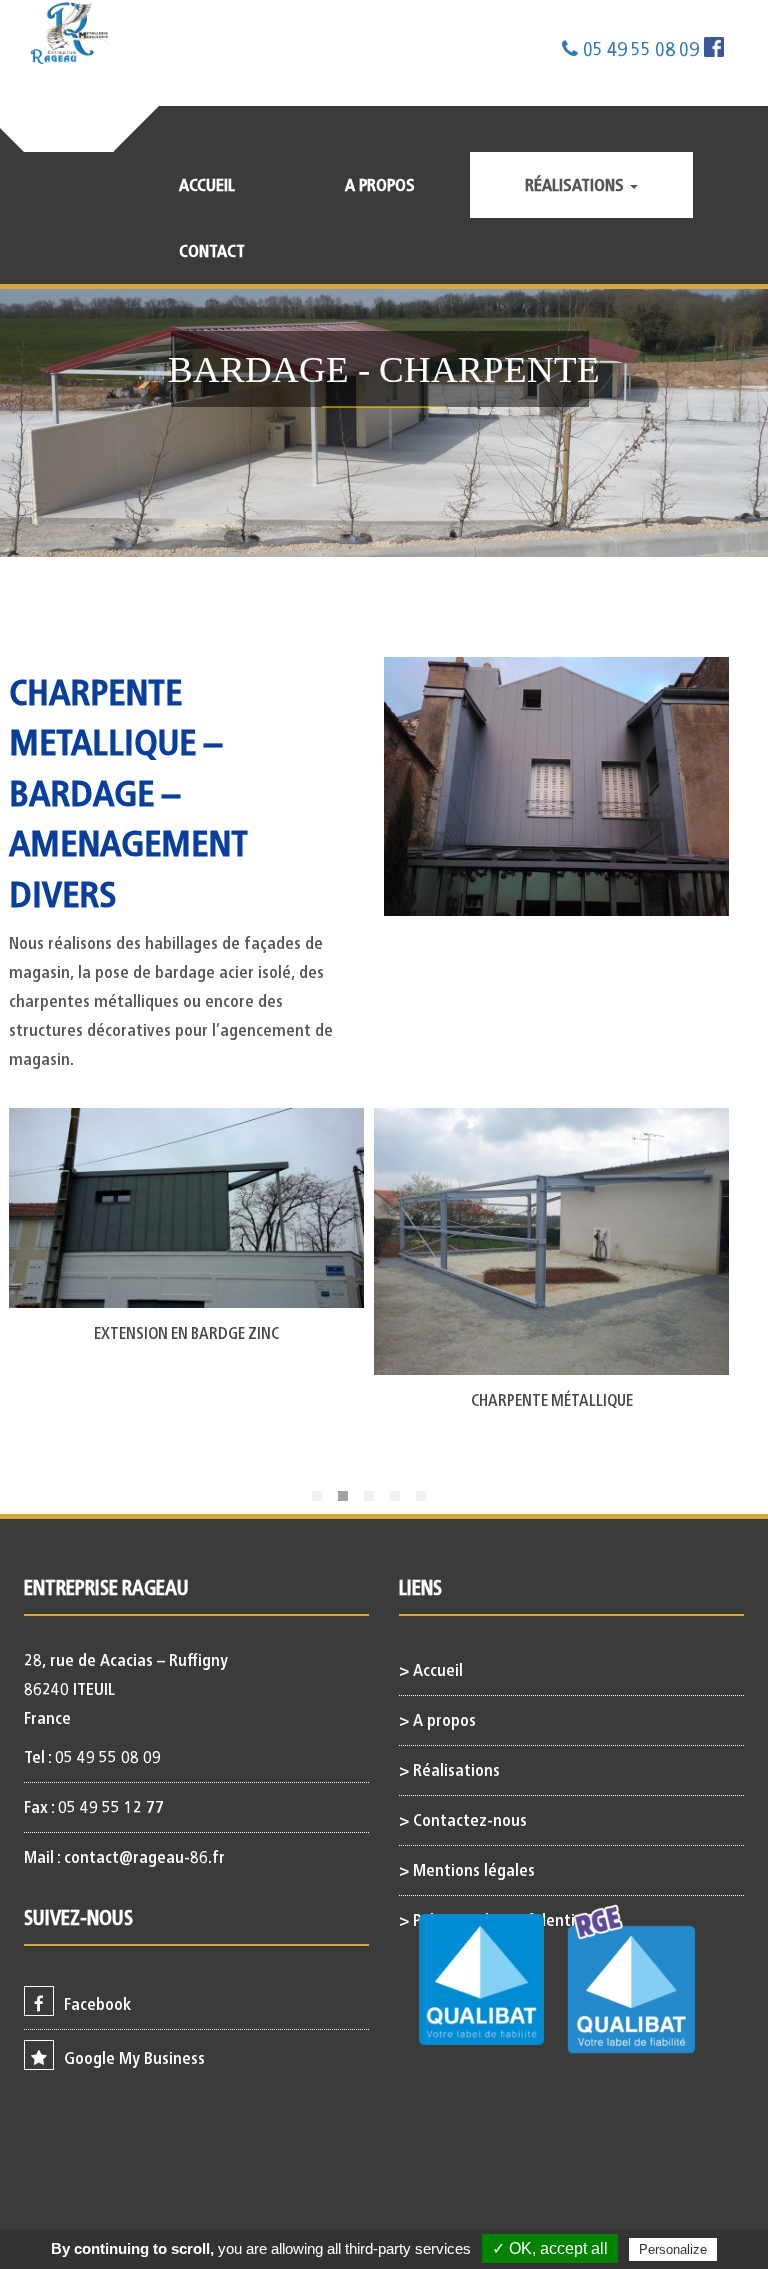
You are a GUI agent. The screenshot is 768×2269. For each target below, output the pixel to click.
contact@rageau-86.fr (144, 1857)
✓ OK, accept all (550, 2248)
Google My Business (134, 2058)
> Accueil (431, 1670)
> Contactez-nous (463, 1820)
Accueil (207, 185)
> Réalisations (449, 1770)
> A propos (437, 1720)
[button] (317, 1496)
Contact (212, 251)
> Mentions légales (467, 1870)
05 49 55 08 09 (641, 49)
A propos (380, 185)
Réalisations (576, 185)
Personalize (673, 2249)
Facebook (97, 2004)
